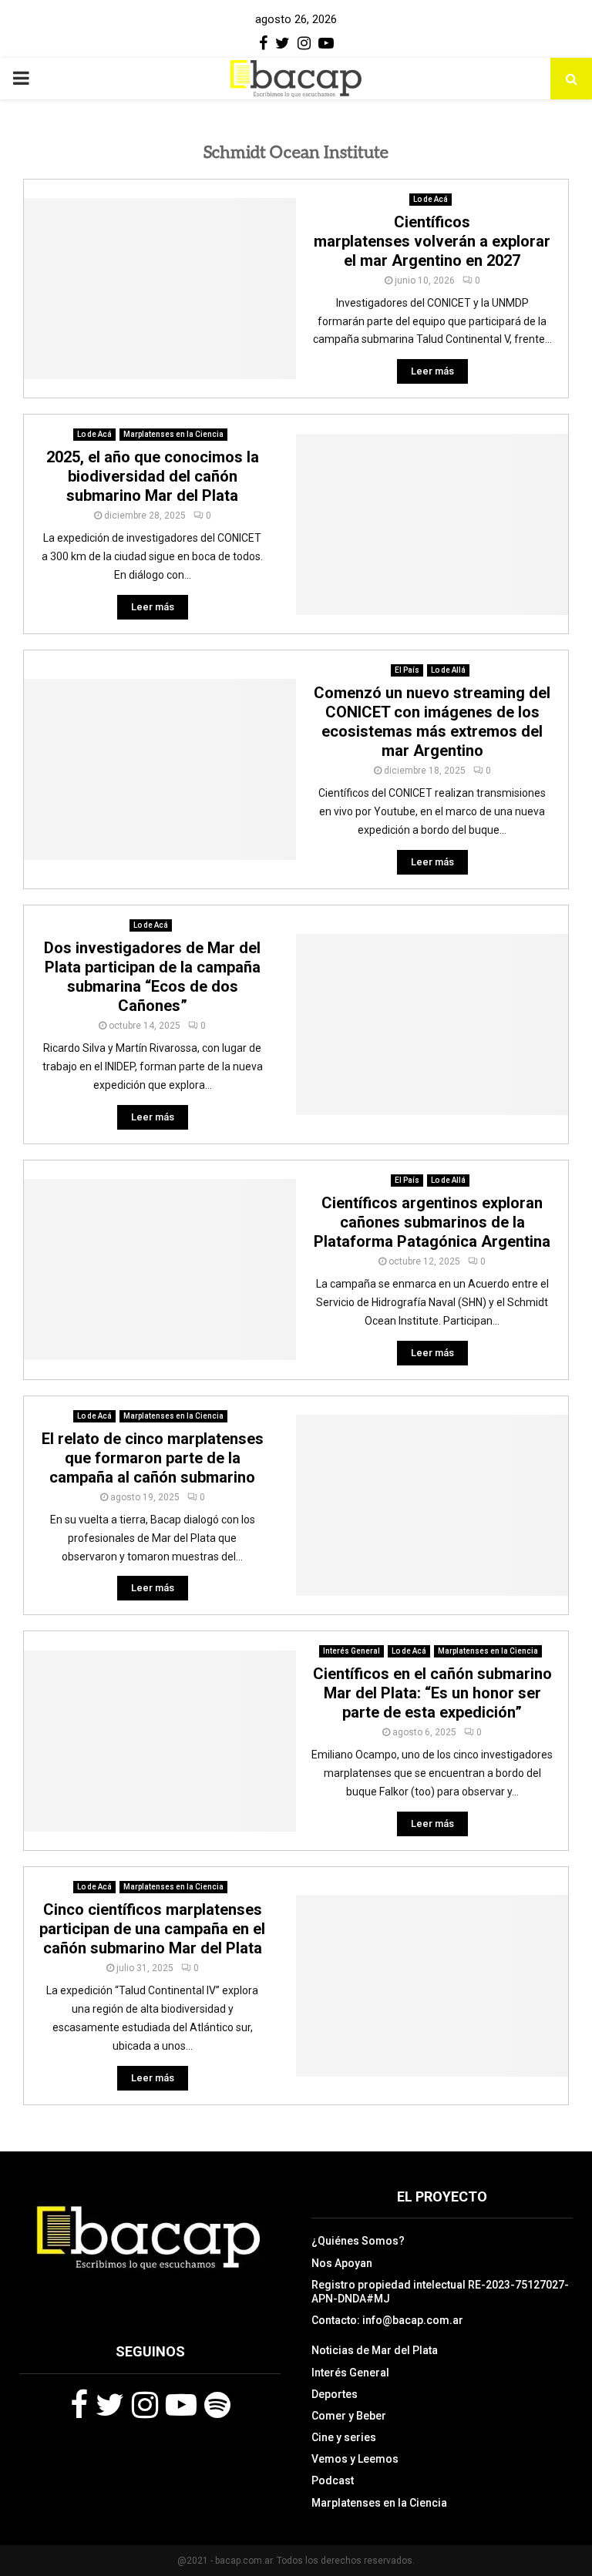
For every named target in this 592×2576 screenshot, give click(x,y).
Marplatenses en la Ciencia (173, 434)
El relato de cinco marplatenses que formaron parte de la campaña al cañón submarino (153, 1458)
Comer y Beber (349, 2416)
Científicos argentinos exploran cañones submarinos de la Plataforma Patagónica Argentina (432, 1222)
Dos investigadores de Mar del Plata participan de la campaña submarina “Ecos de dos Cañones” (152, 977)
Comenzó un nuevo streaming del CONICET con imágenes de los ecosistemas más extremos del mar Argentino (432, 722)
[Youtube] (181, 2405)
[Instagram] (145, 2405)
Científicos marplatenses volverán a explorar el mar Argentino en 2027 (432, 241)
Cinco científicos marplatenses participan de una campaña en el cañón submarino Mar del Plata (152, 1929)
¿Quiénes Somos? (358, 2241)
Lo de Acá (431, 199)
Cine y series (344, 2437)
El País (407, 670)
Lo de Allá (448, 670)
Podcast (333, 2480)
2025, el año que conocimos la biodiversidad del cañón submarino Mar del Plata (153, 476)
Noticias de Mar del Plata (375, 2350)
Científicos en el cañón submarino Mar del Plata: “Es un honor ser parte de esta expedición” (432, 1693)
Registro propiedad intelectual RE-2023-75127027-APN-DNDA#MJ (440, 2292)
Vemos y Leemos (355, 2459)
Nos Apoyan (342, 2263)
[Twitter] (110, 2405)
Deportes (335, 2394)
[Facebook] (79, 2405)
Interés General (351, 1651)
